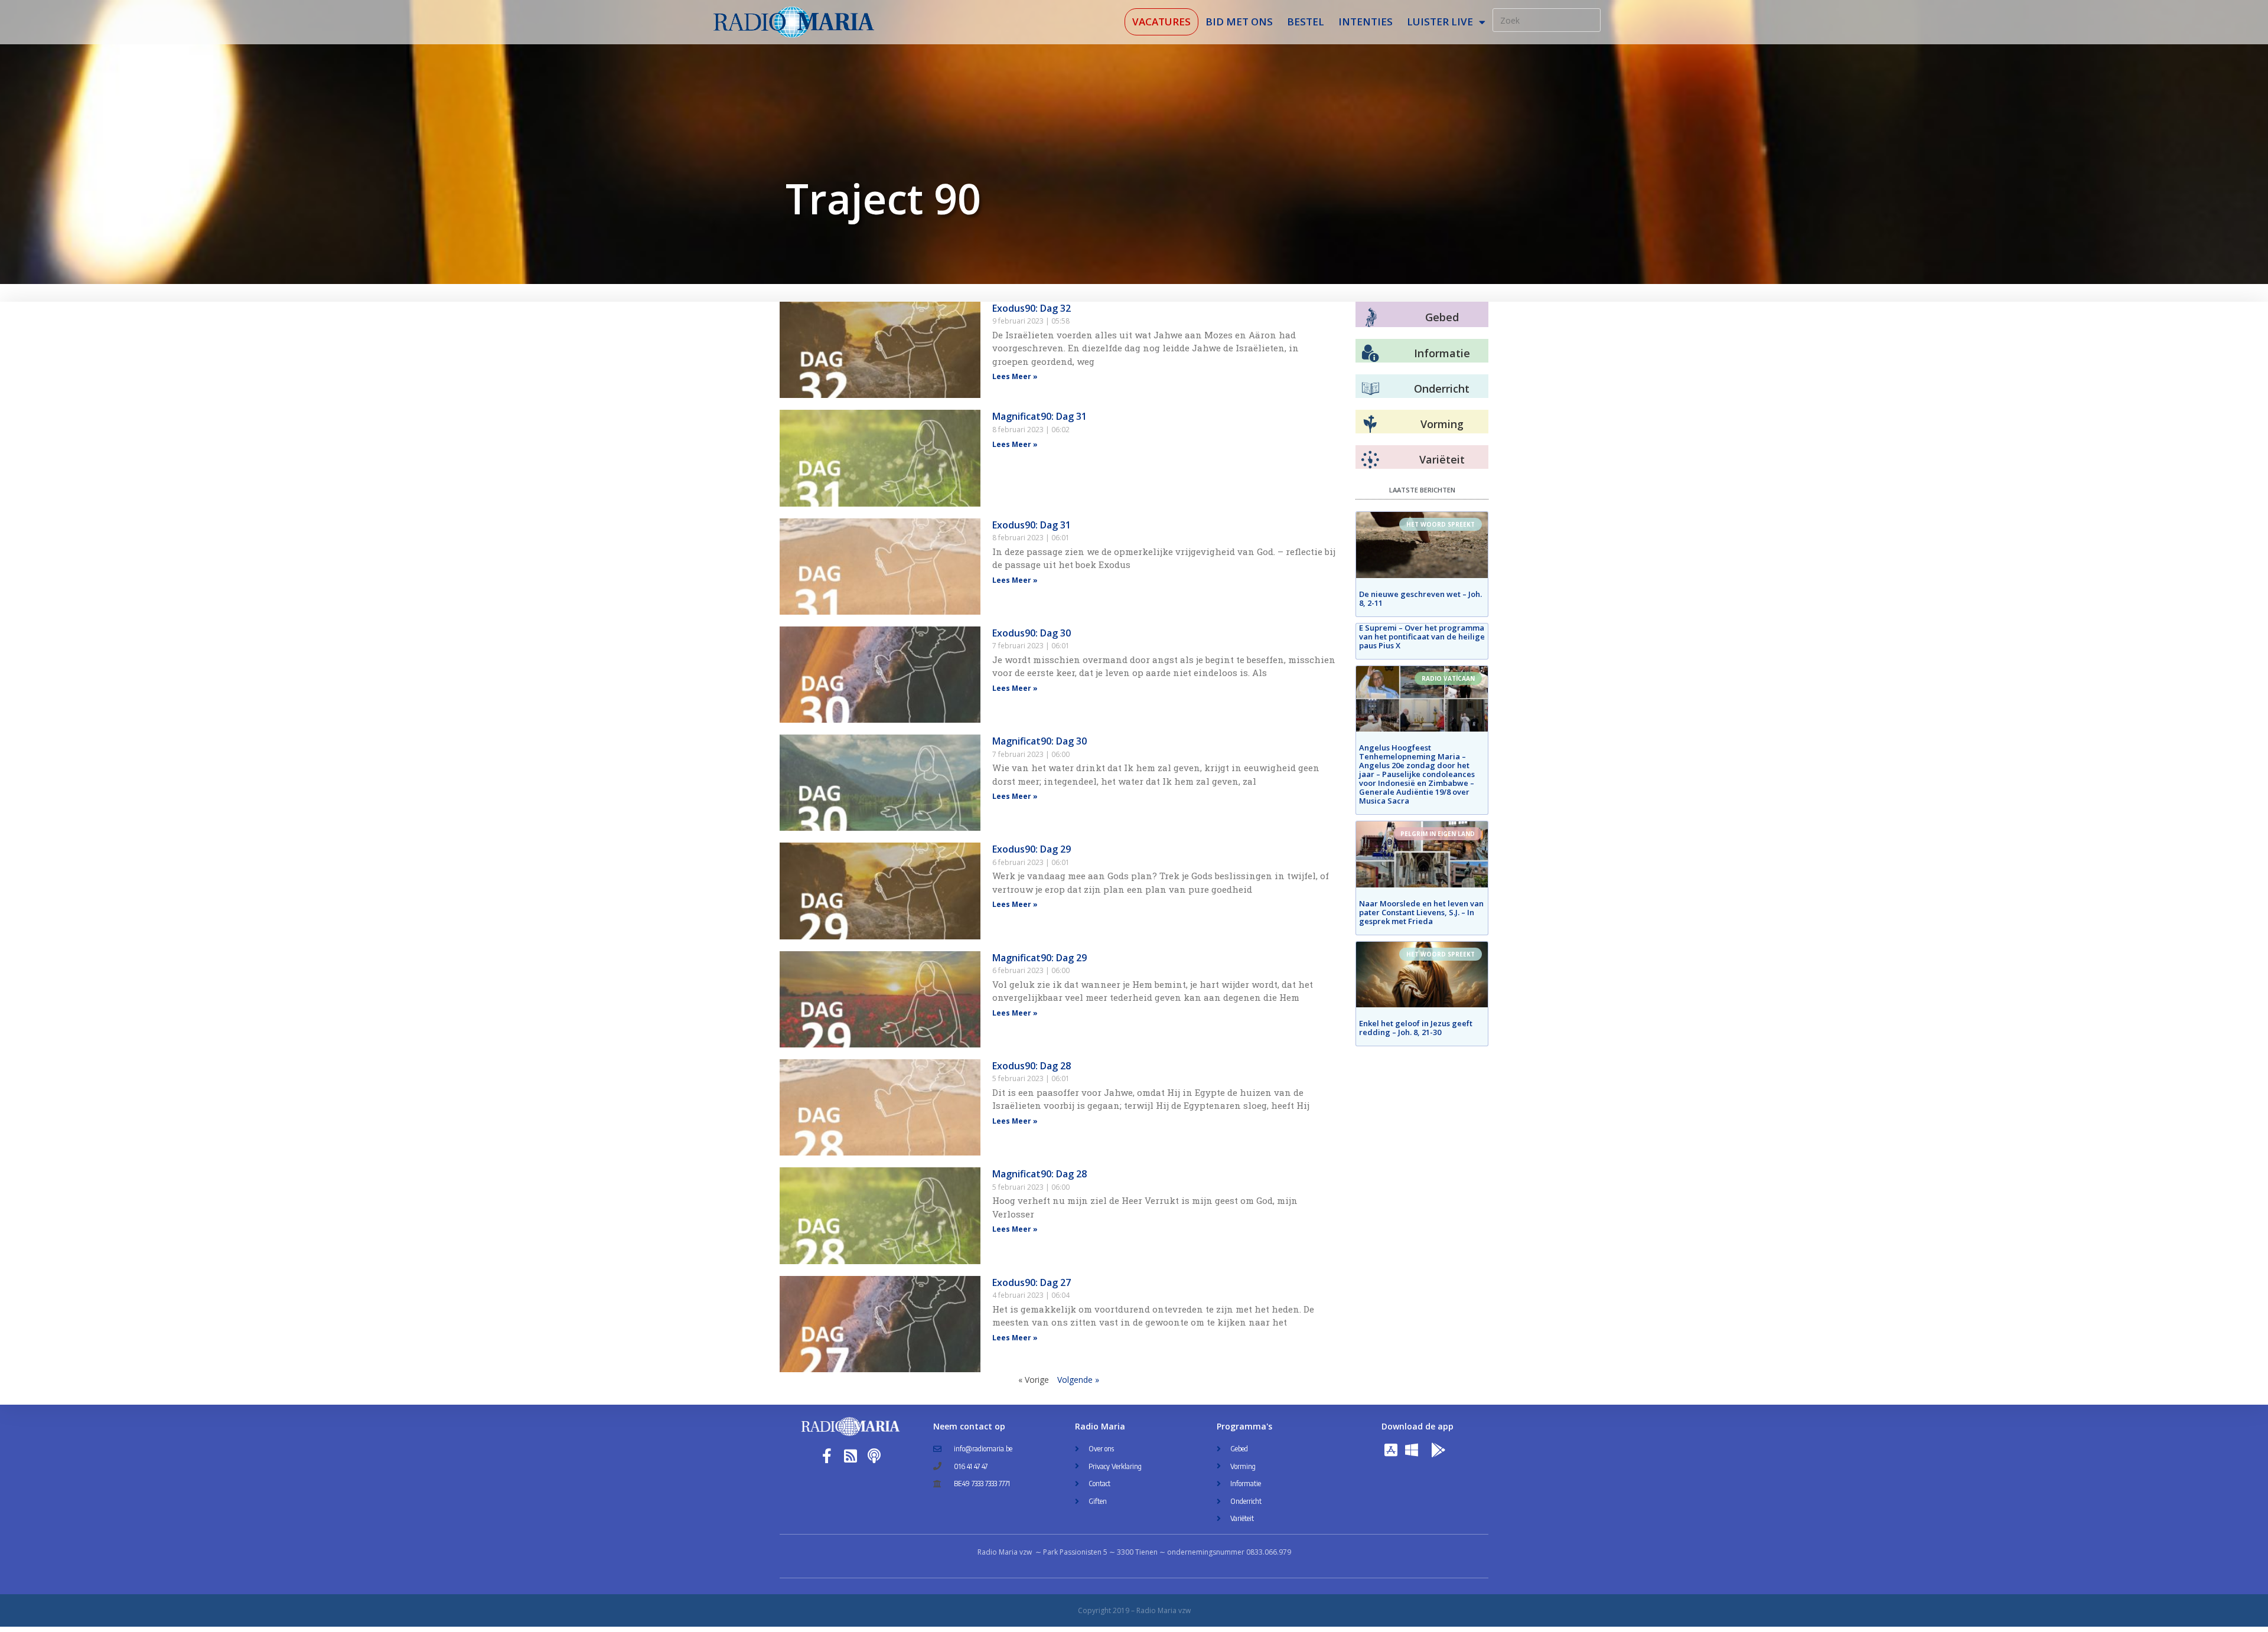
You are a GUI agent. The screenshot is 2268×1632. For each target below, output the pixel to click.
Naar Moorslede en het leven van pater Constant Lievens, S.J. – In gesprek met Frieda (1421, 912)
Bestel (1306, 22)
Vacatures (1161, 22)
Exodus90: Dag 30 (1032, 633)
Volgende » (1078, 1380)
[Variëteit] (1370, 460)
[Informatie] (1370, 354)
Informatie (1442, 353)
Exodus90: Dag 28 (1032, 1066)
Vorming (1442, 424)
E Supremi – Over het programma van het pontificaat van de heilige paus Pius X (1422, 637)
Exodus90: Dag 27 (1032, 1282)
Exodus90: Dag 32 (1032, 308)
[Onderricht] (1370, 389)
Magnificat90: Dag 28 (1039, 1174)
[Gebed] (1371, 317)
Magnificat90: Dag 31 (1039, 416)
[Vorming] (1370, 425)
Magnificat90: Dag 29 (1039, 958)
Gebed (1442, 317)
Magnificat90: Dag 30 (1039, 741)
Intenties (1366, 22)
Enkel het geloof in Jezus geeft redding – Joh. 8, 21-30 (1416, 1028)
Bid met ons (1239, 22)
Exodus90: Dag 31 (1032, 525)
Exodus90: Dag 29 (1032, 849)
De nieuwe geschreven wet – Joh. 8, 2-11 (1420, 598)
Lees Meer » (1015, 376)
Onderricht (1442, 389)
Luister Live (1440, 22)
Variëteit (1442, 459)
